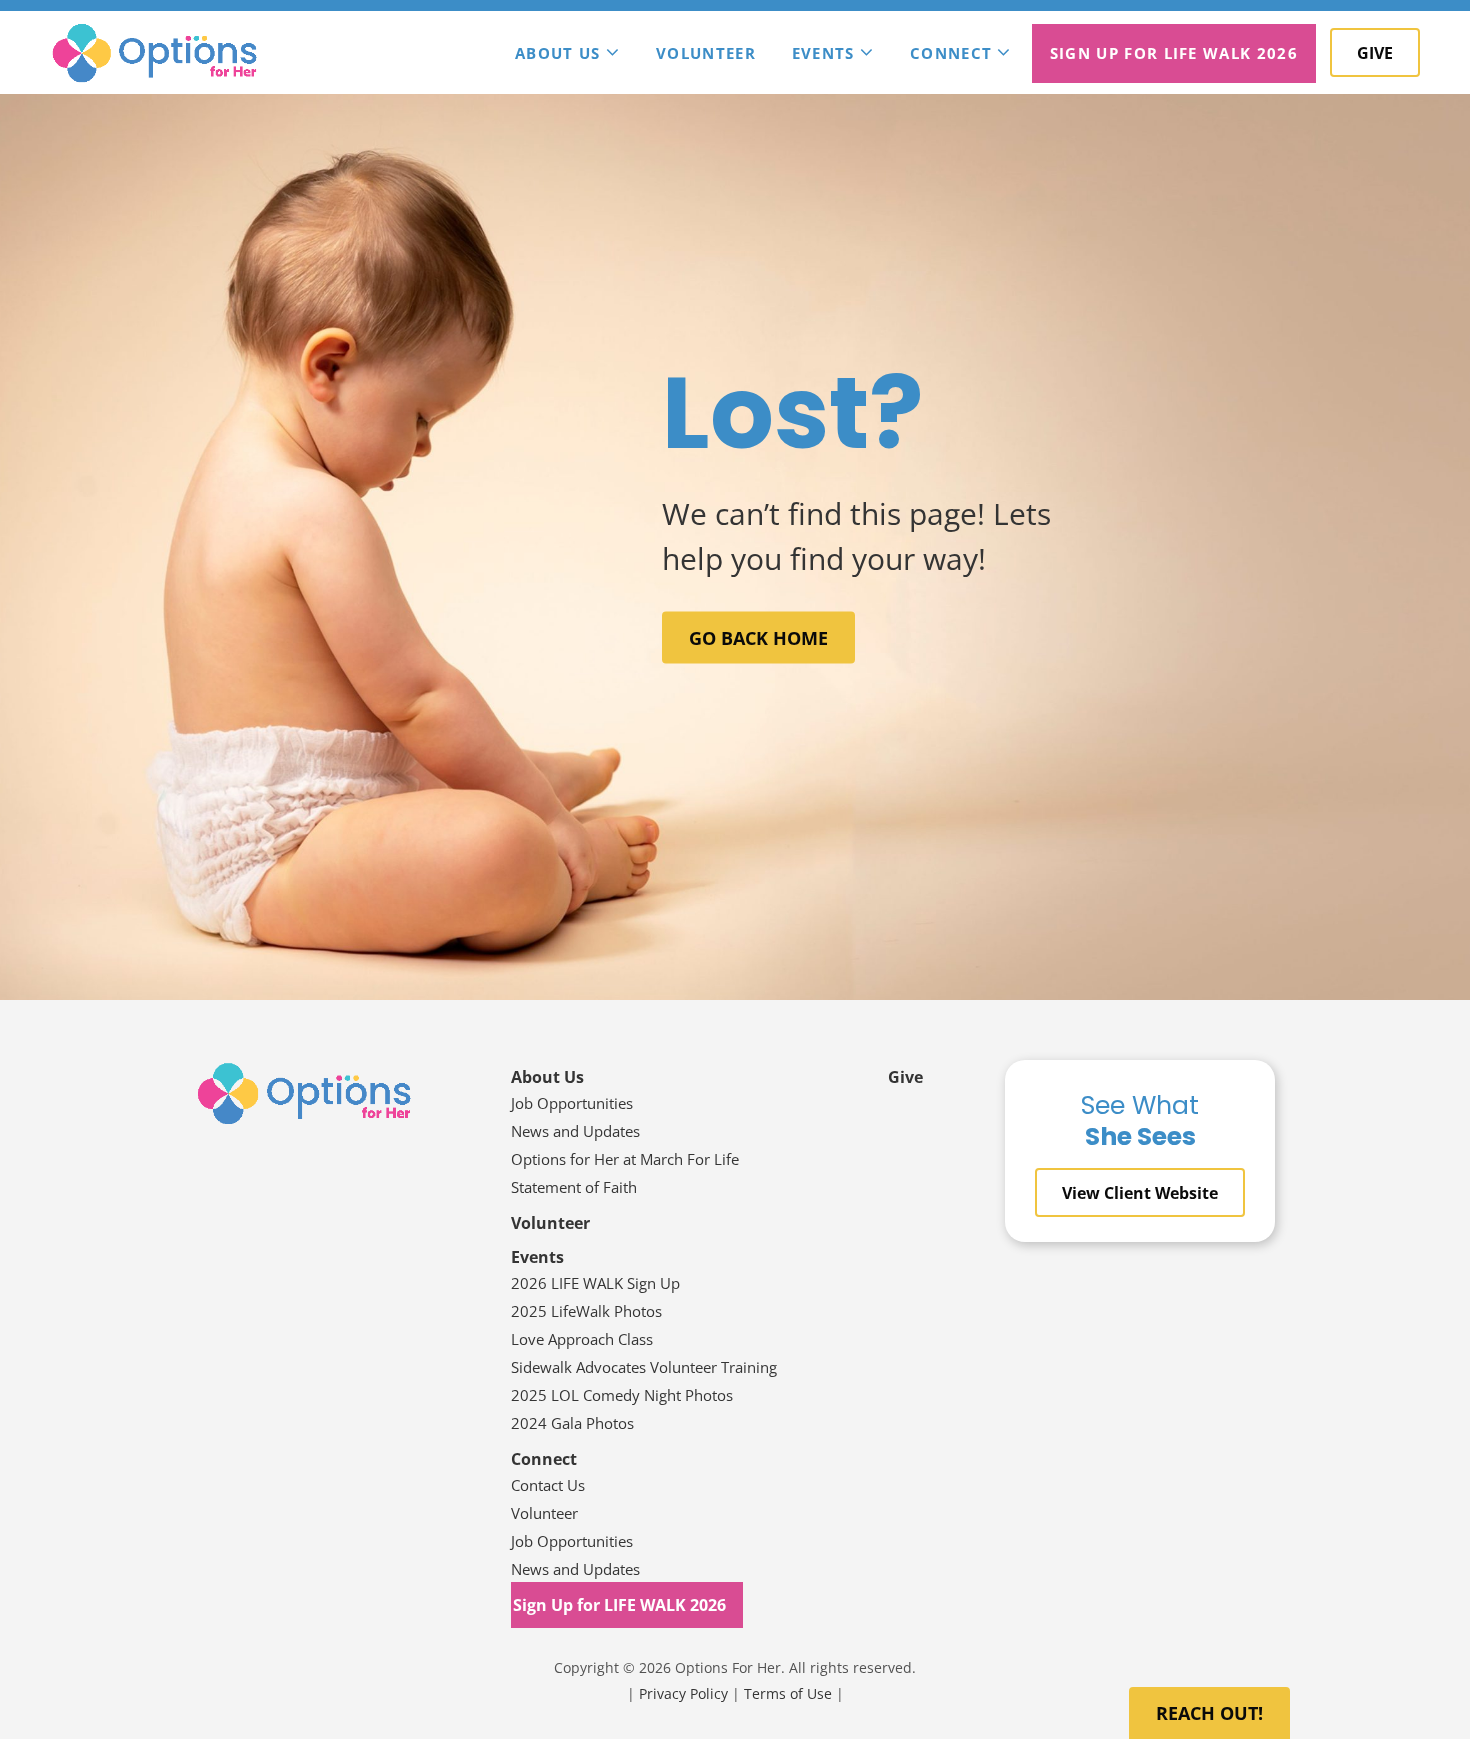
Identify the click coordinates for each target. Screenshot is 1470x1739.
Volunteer (706, 53)
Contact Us (548, 1485)
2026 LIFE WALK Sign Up (595, 1283)
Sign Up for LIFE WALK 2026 (1174, 53)
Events (823, 53)
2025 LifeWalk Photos (586, 1311)
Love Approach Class (582, 1339)
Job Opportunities (572, 1103)
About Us (558, 53)
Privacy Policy (683, 1693)
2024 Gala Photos (572, 1423)
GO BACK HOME (758, 638)
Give (1375, 53)
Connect (951, 53)
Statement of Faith (576, 1187)
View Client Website (1140, 1193)
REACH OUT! (1209, 1713)
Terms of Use (788, 1693)
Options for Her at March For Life (625, 1159)
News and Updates (575, 1131)
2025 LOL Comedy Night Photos (622, 1395)
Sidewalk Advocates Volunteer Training (644, 1367)
